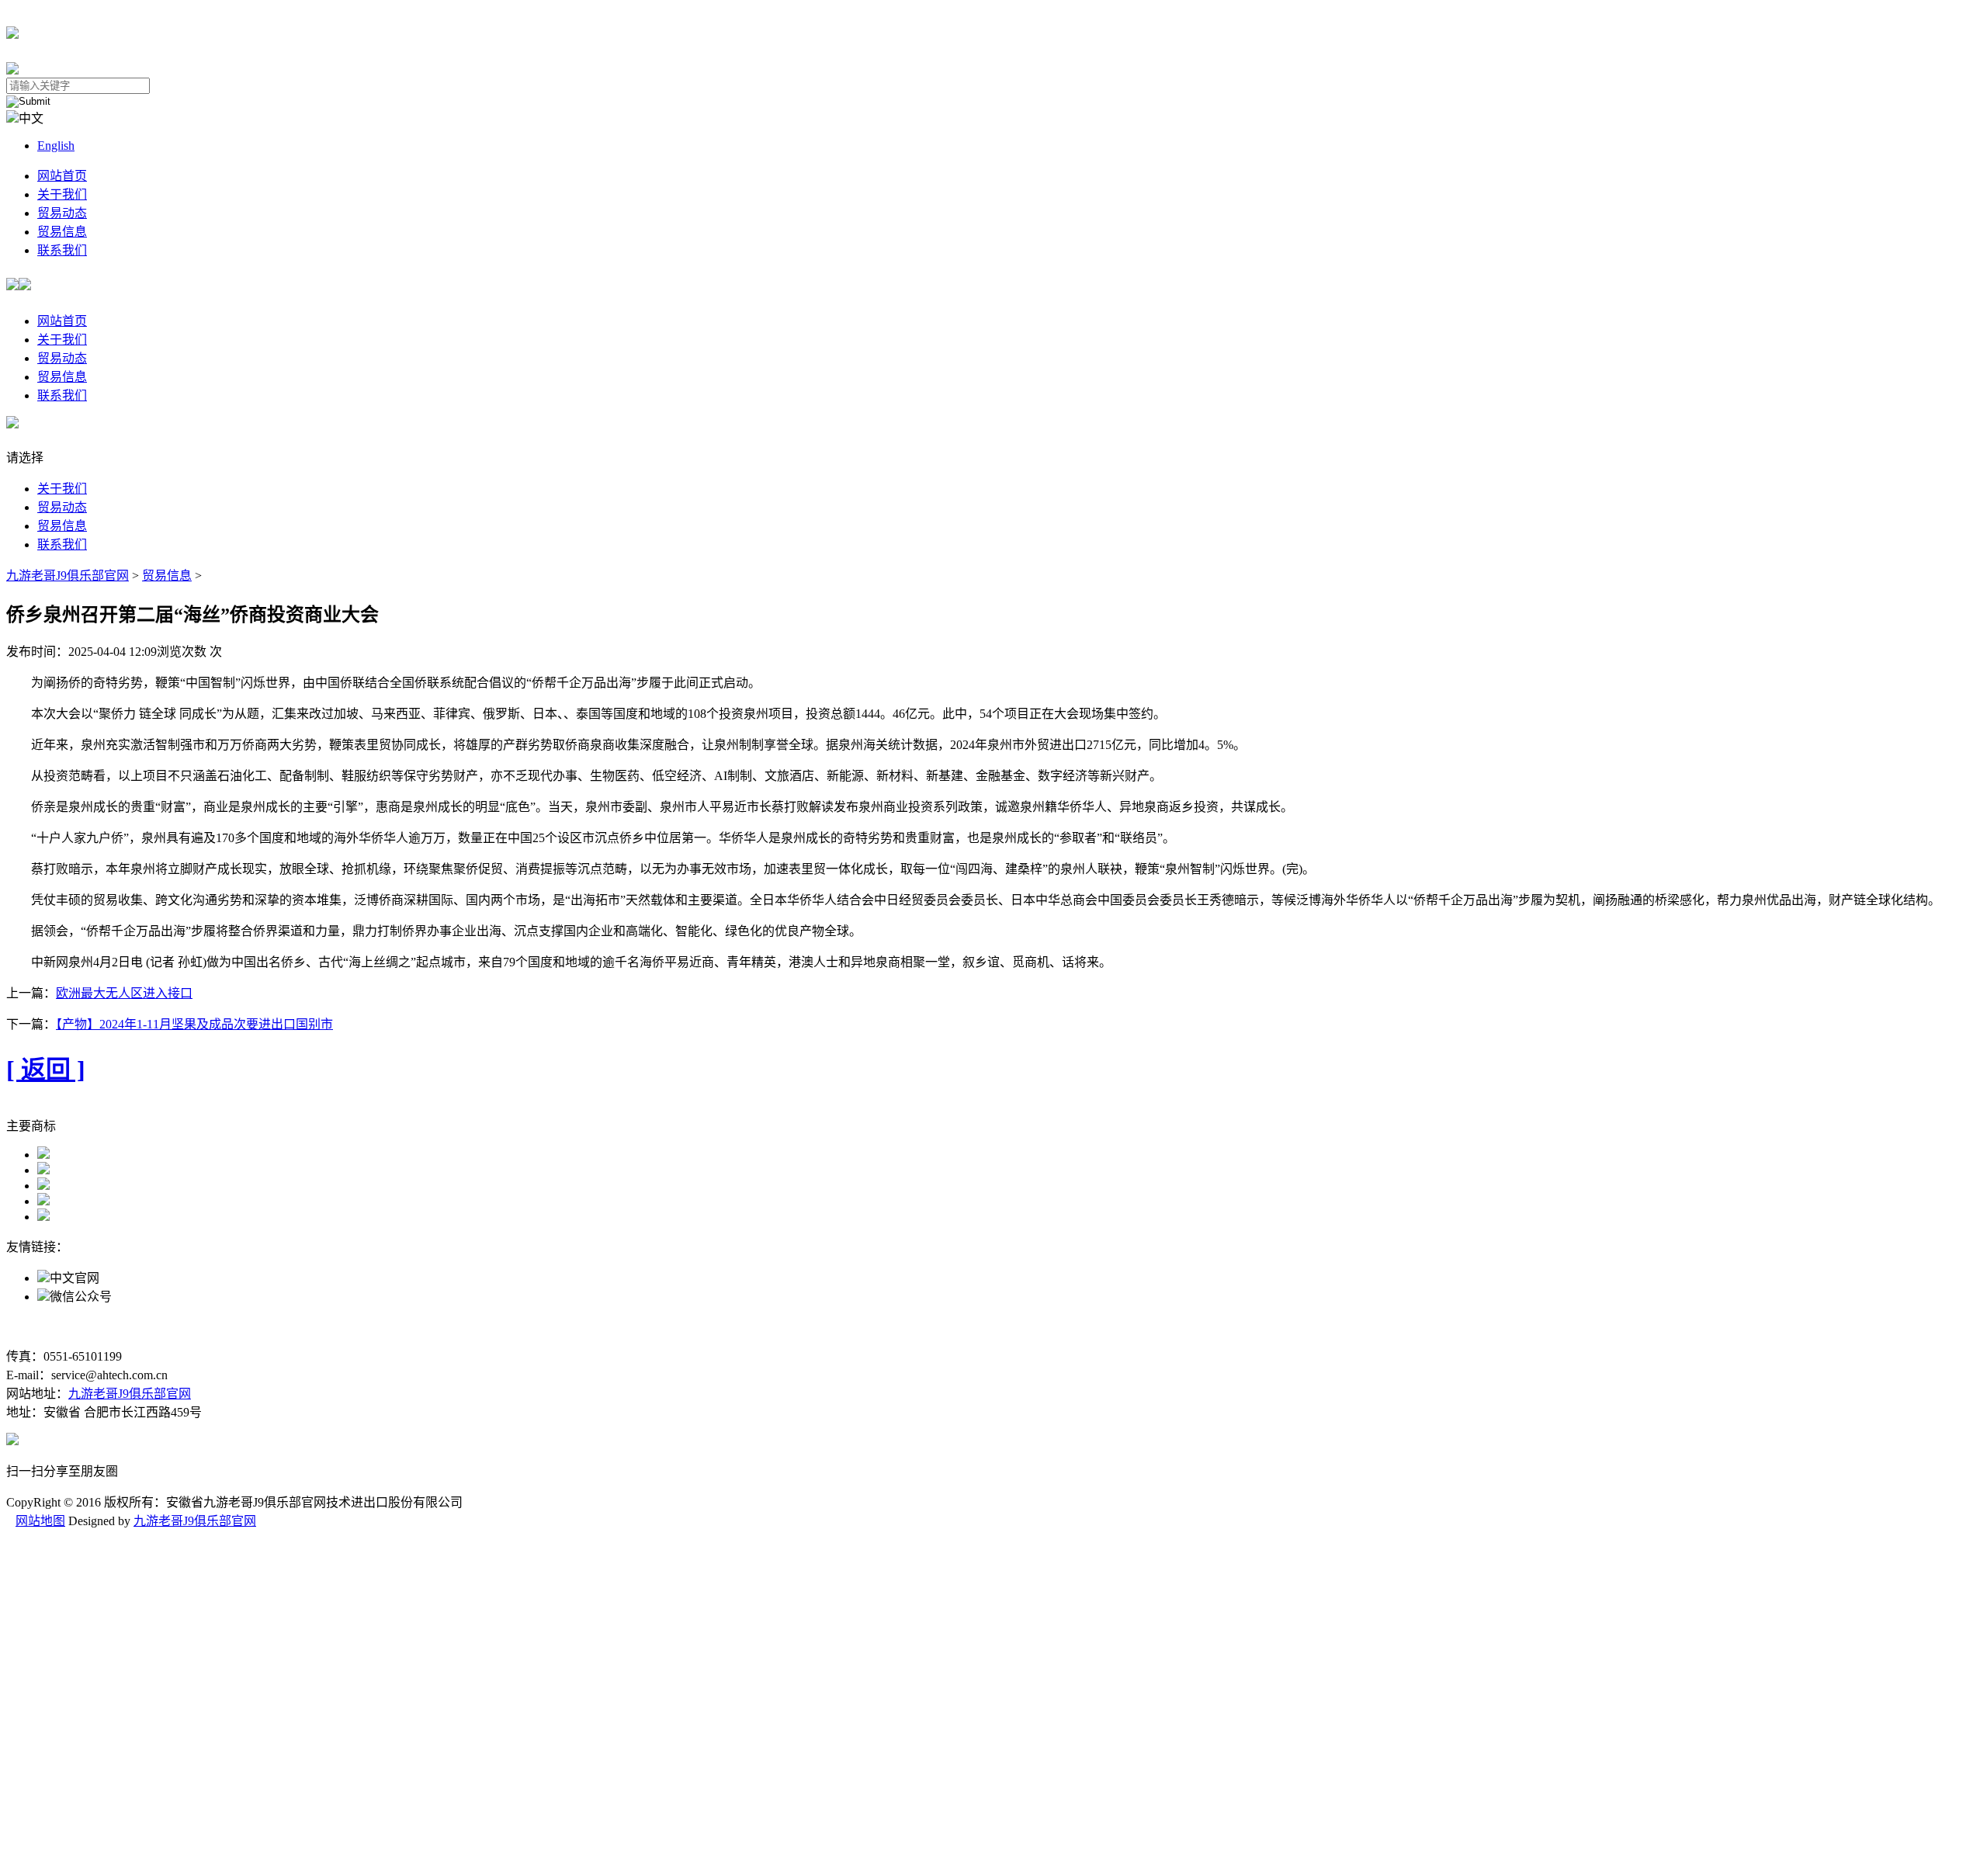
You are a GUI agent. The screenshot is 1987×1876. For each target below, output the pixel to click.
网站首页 (62, 176)
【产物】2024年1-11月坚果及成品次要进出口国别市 (194, 1024)
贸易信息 (62, 232)
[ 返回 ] (46, 1070)
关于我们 (62, 194)
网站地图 (40, 1521)
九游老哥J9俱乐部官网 (68, 576)
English (56, 146)
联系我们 (62, 250)
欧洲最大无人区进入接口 (124, 993)
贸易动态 (62, 213)
